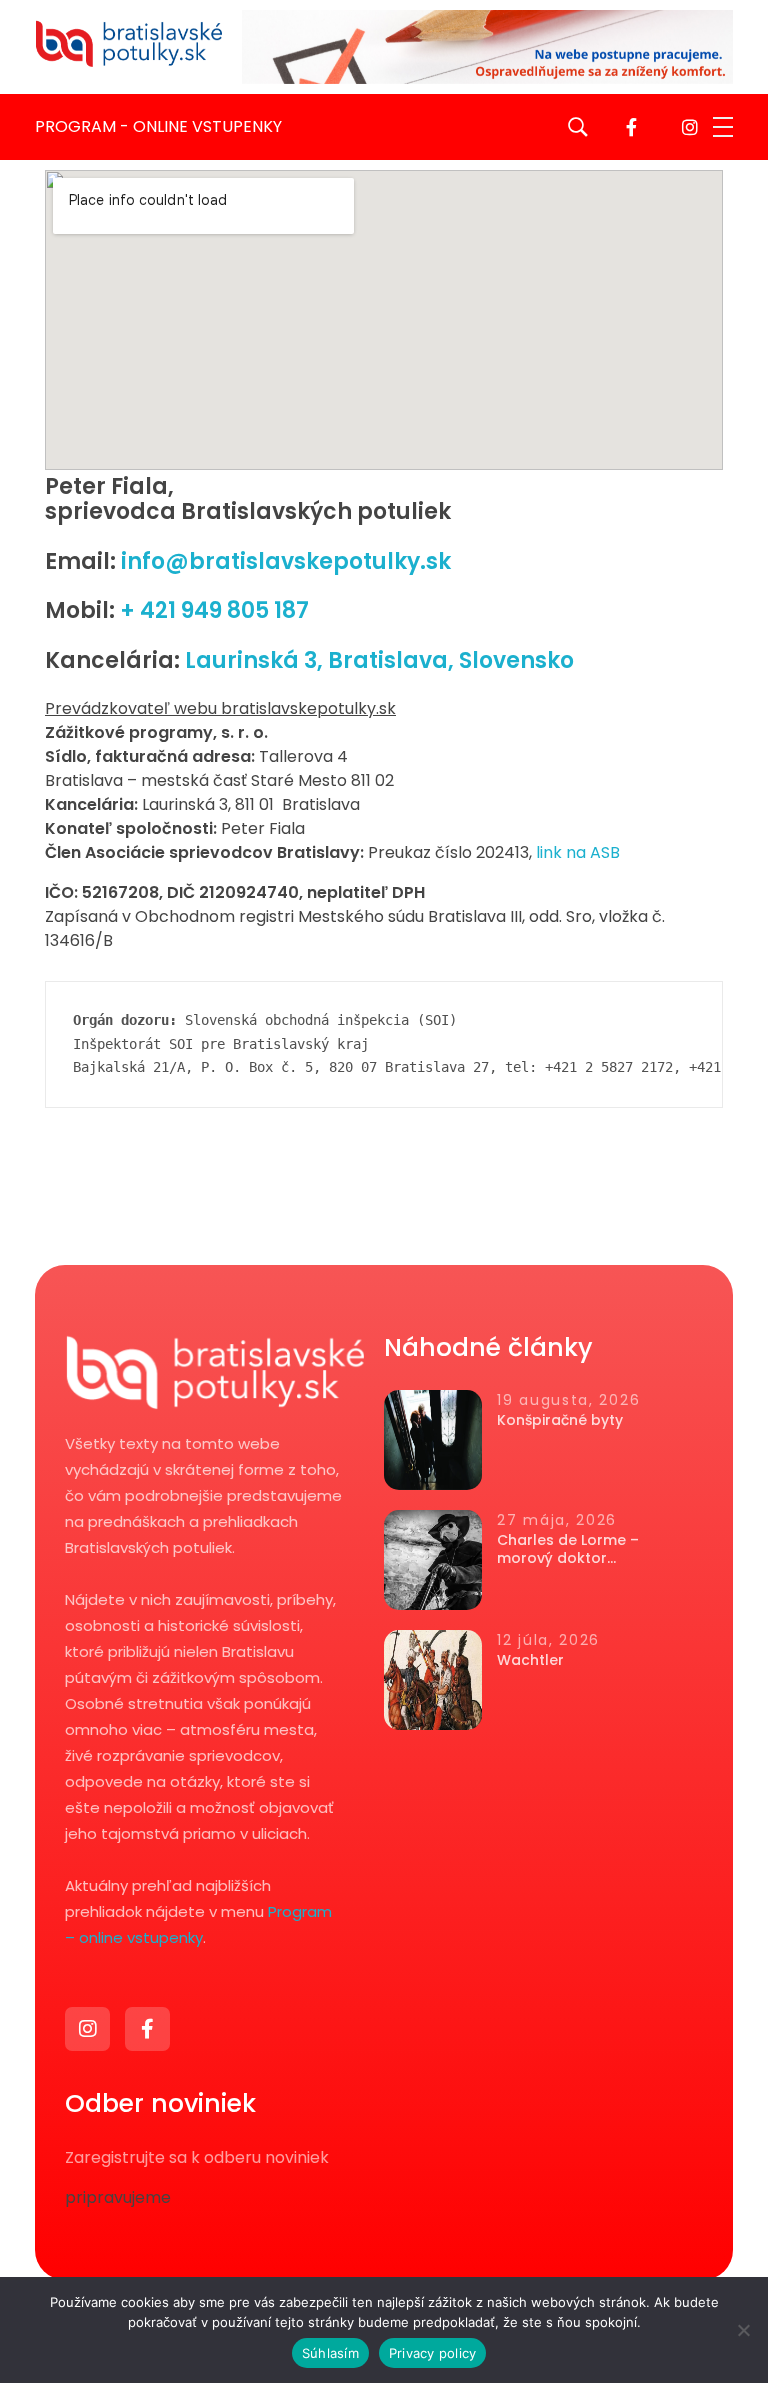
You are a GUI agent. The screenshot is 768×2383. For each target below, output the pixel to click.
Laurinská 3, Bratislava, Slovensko (379, 660)
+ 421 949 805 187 (212, 610)
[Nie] (743, 2330)
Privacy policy (433, 2353)
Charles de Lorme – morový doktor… (568, 1549)
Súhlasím (330, 2353)
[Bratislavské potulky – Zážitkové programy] (128, 43)
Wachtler (530, 1660)
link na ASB (578, 852)
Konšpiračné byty (560, 1420)
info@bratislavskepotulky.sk (283, 561)
